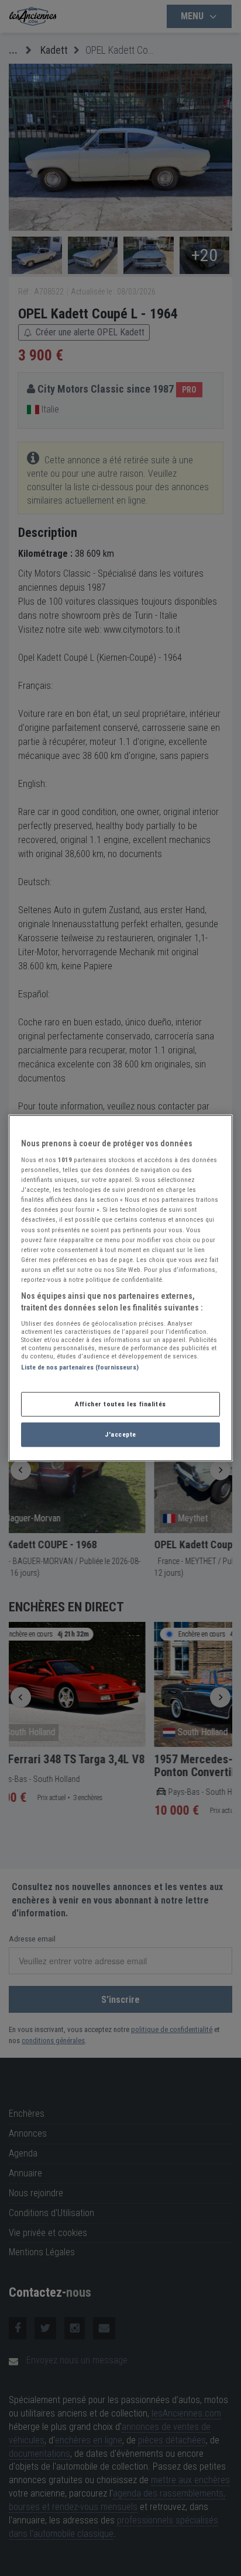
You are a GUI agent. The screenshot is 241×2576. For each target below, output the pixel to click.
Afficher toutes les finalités (120, 1404)
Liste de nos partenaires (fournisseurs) (80, 1367)
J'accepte (120, 1434)
